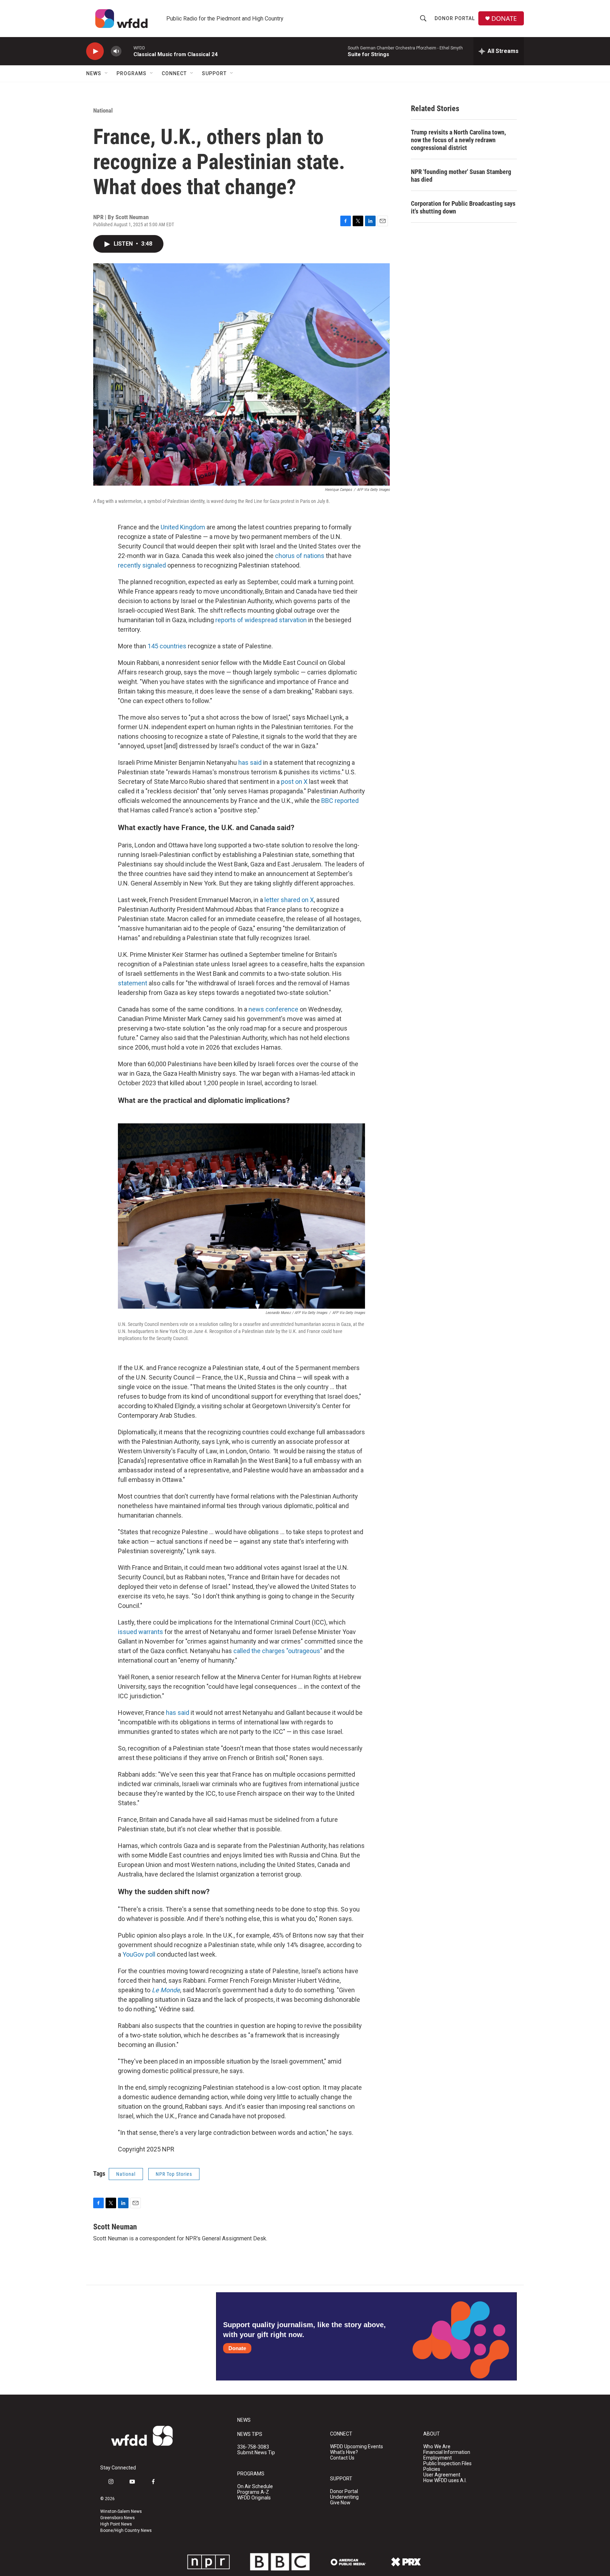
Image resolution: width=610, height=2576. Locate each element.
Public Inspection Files (447, 2464)
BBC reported (340, 801)
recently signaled (142, 565)
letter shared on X (289, 900)
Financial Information (447, 2452)
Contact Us (342, 2458)
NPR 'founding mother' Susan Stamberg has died (461, 176)
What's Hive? (344, 2452)
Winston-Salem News (121, 2511)
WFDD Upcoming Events (357, 2447)
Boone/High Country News (126, 2530)
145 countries (167, 646)
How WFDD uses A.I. (445, 2481)
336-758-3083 (253, 2447)
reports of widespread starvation (261, 620)
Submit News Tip (256, 2453)
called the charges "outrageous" (278, 1651)
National (103, 110)
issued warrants (140, 1632)
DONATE (504, 19)
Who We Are (437, 2447)
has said (250, 762)
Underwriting (344, 2497)
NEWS (244, 2420)
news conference (273, 1009)
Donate (237, 2348)
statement (133, 983)
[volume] (116, 51)
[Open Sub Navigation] (107, 73)
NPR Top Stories (174, 2174)
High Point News (116, 2524)
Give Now (340, 2503)
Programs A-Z (253, 2492)
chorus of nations (300, 556)
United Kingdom (183, 527)
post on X (294, 782)
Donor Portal (455, 18)
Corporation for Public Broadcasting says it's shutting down (463, 207)
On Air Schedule (255, 2487)
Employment (438, 2458)
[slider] (127, 51)
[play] (95, 51)
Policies (432, 2469)
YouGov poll (139, 1954)
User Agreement (442, 2475)
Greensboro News (118, 2518)
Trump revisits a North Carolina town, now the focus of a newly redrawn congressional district (458, 140)
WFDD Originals (254, 2498)
